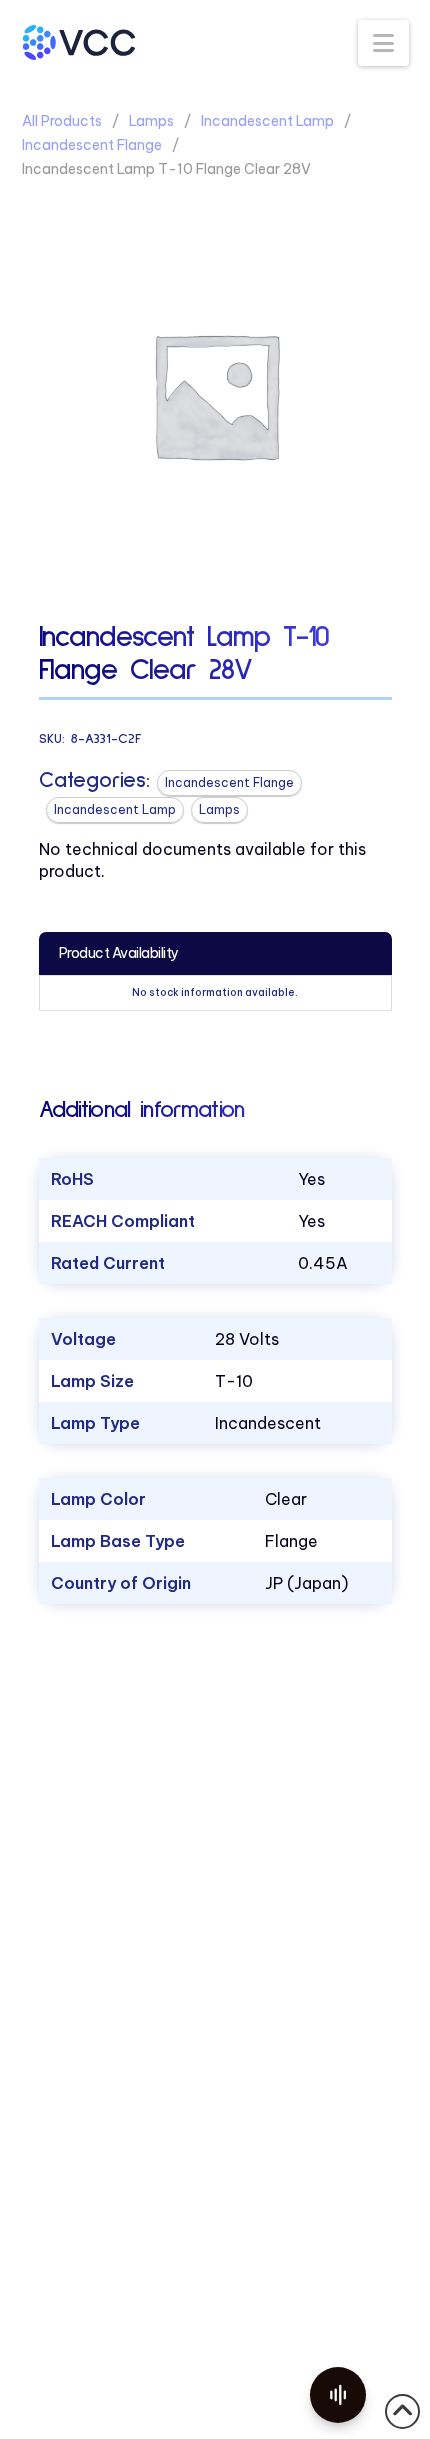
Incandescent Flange (92, 145)
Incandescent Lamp (267, 121)
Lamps (151, 121)
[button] (383, 43)
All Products (62, 121)
